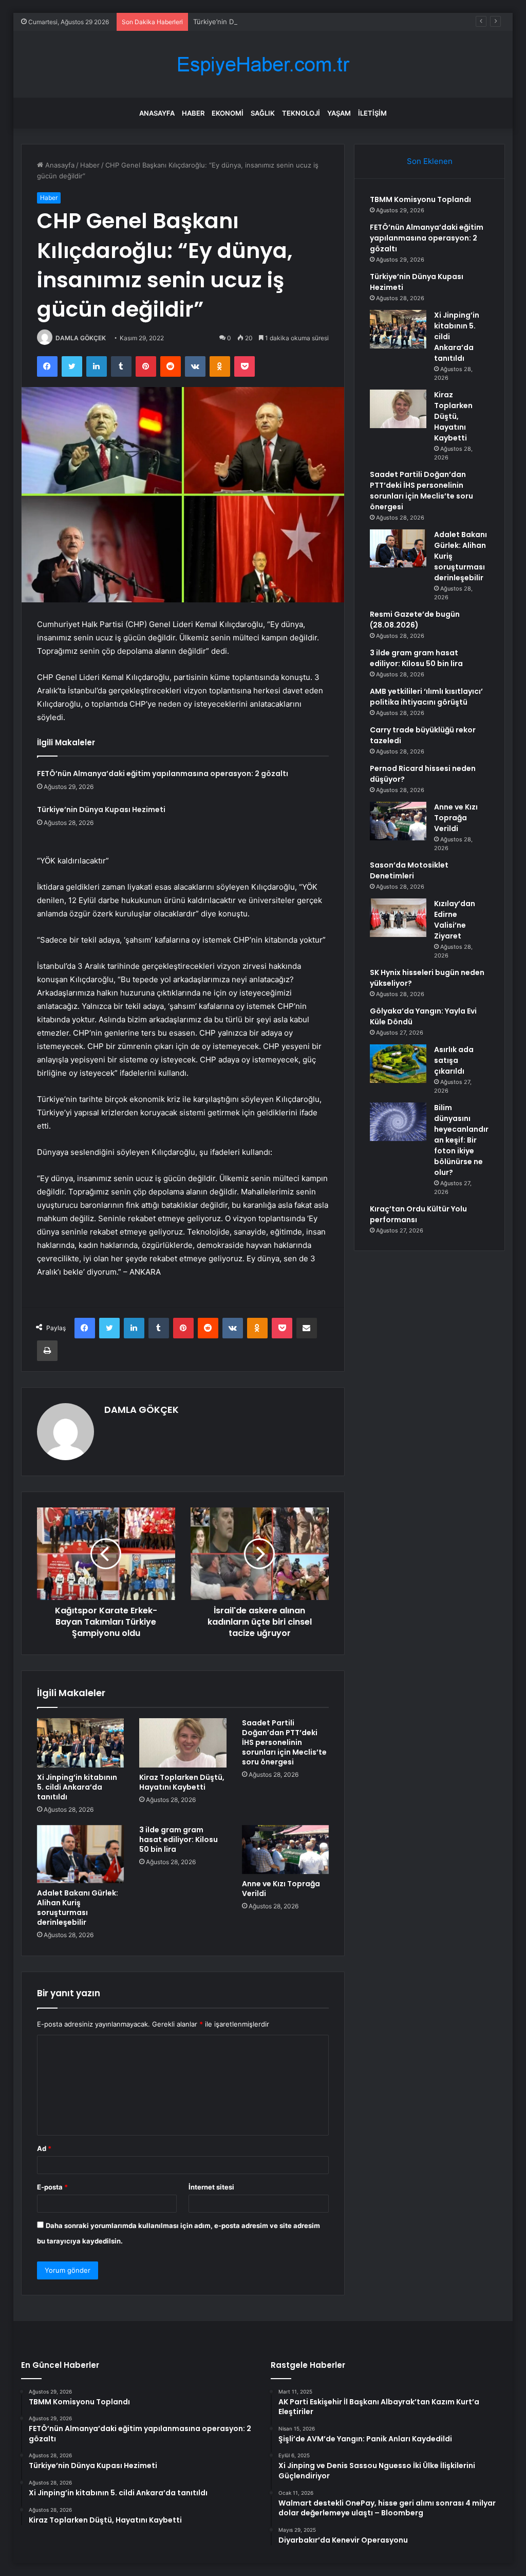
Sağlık (263, 113)
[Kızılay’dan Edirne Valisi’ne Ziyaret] (398, 918)
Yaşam (339, 113)
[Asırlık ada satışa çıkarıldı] (398, 1064)
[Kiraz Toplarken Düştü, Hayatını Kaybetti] (183, 1743)
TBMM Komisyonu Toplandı (420, 199)
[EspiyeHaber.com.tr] (263, 65)
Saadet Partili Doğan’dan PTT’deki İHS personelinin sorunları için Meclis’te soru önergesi (284, 1742)
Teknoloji (301, 113)
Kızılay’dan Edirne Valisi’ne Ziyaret (455, 920)
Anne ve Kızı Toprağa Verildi (281, 1889)
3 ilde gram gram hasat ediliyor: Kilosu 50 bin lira (179, 1839)
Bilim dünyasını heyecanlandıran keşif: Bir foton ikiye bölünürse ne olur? (461, 1140)
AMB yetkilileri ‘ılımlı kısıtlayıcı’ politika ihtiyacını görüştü (426, 697)
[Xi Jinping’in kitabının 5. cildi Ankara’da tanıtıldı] (81, 1743)
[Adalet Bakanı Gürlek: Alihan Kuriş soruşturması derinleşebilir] (81, 1854)
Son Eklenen (430, 161)
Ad (44, 2148)
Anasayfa (157, 113)
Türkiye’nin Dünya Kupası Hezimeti (248, 22)
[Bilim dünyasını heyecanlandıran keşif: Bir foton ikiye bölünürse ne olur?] (398, 1122)
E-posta (52, 2187)
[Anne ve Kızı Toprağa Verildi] (286, 1850)
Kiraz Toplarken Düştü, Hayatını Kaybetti (182, 1782)
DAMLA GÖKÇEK (81, 338)
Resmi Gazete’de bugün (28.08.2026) (415, 620)
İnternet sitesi (211, 2187)
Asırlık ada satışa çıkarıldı (454, 1060)
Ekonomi (228, 113)
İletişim (372, 113)
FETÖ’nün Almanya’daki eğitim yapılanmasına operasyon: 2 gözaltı (163, 774)
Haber (193, 113)
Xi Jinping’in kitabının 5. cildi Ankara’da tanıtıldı (77, 1787)
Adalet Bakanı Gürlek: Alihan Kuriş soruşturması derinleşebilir (78, 1908)
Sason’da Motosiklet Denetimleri (409, 870)
